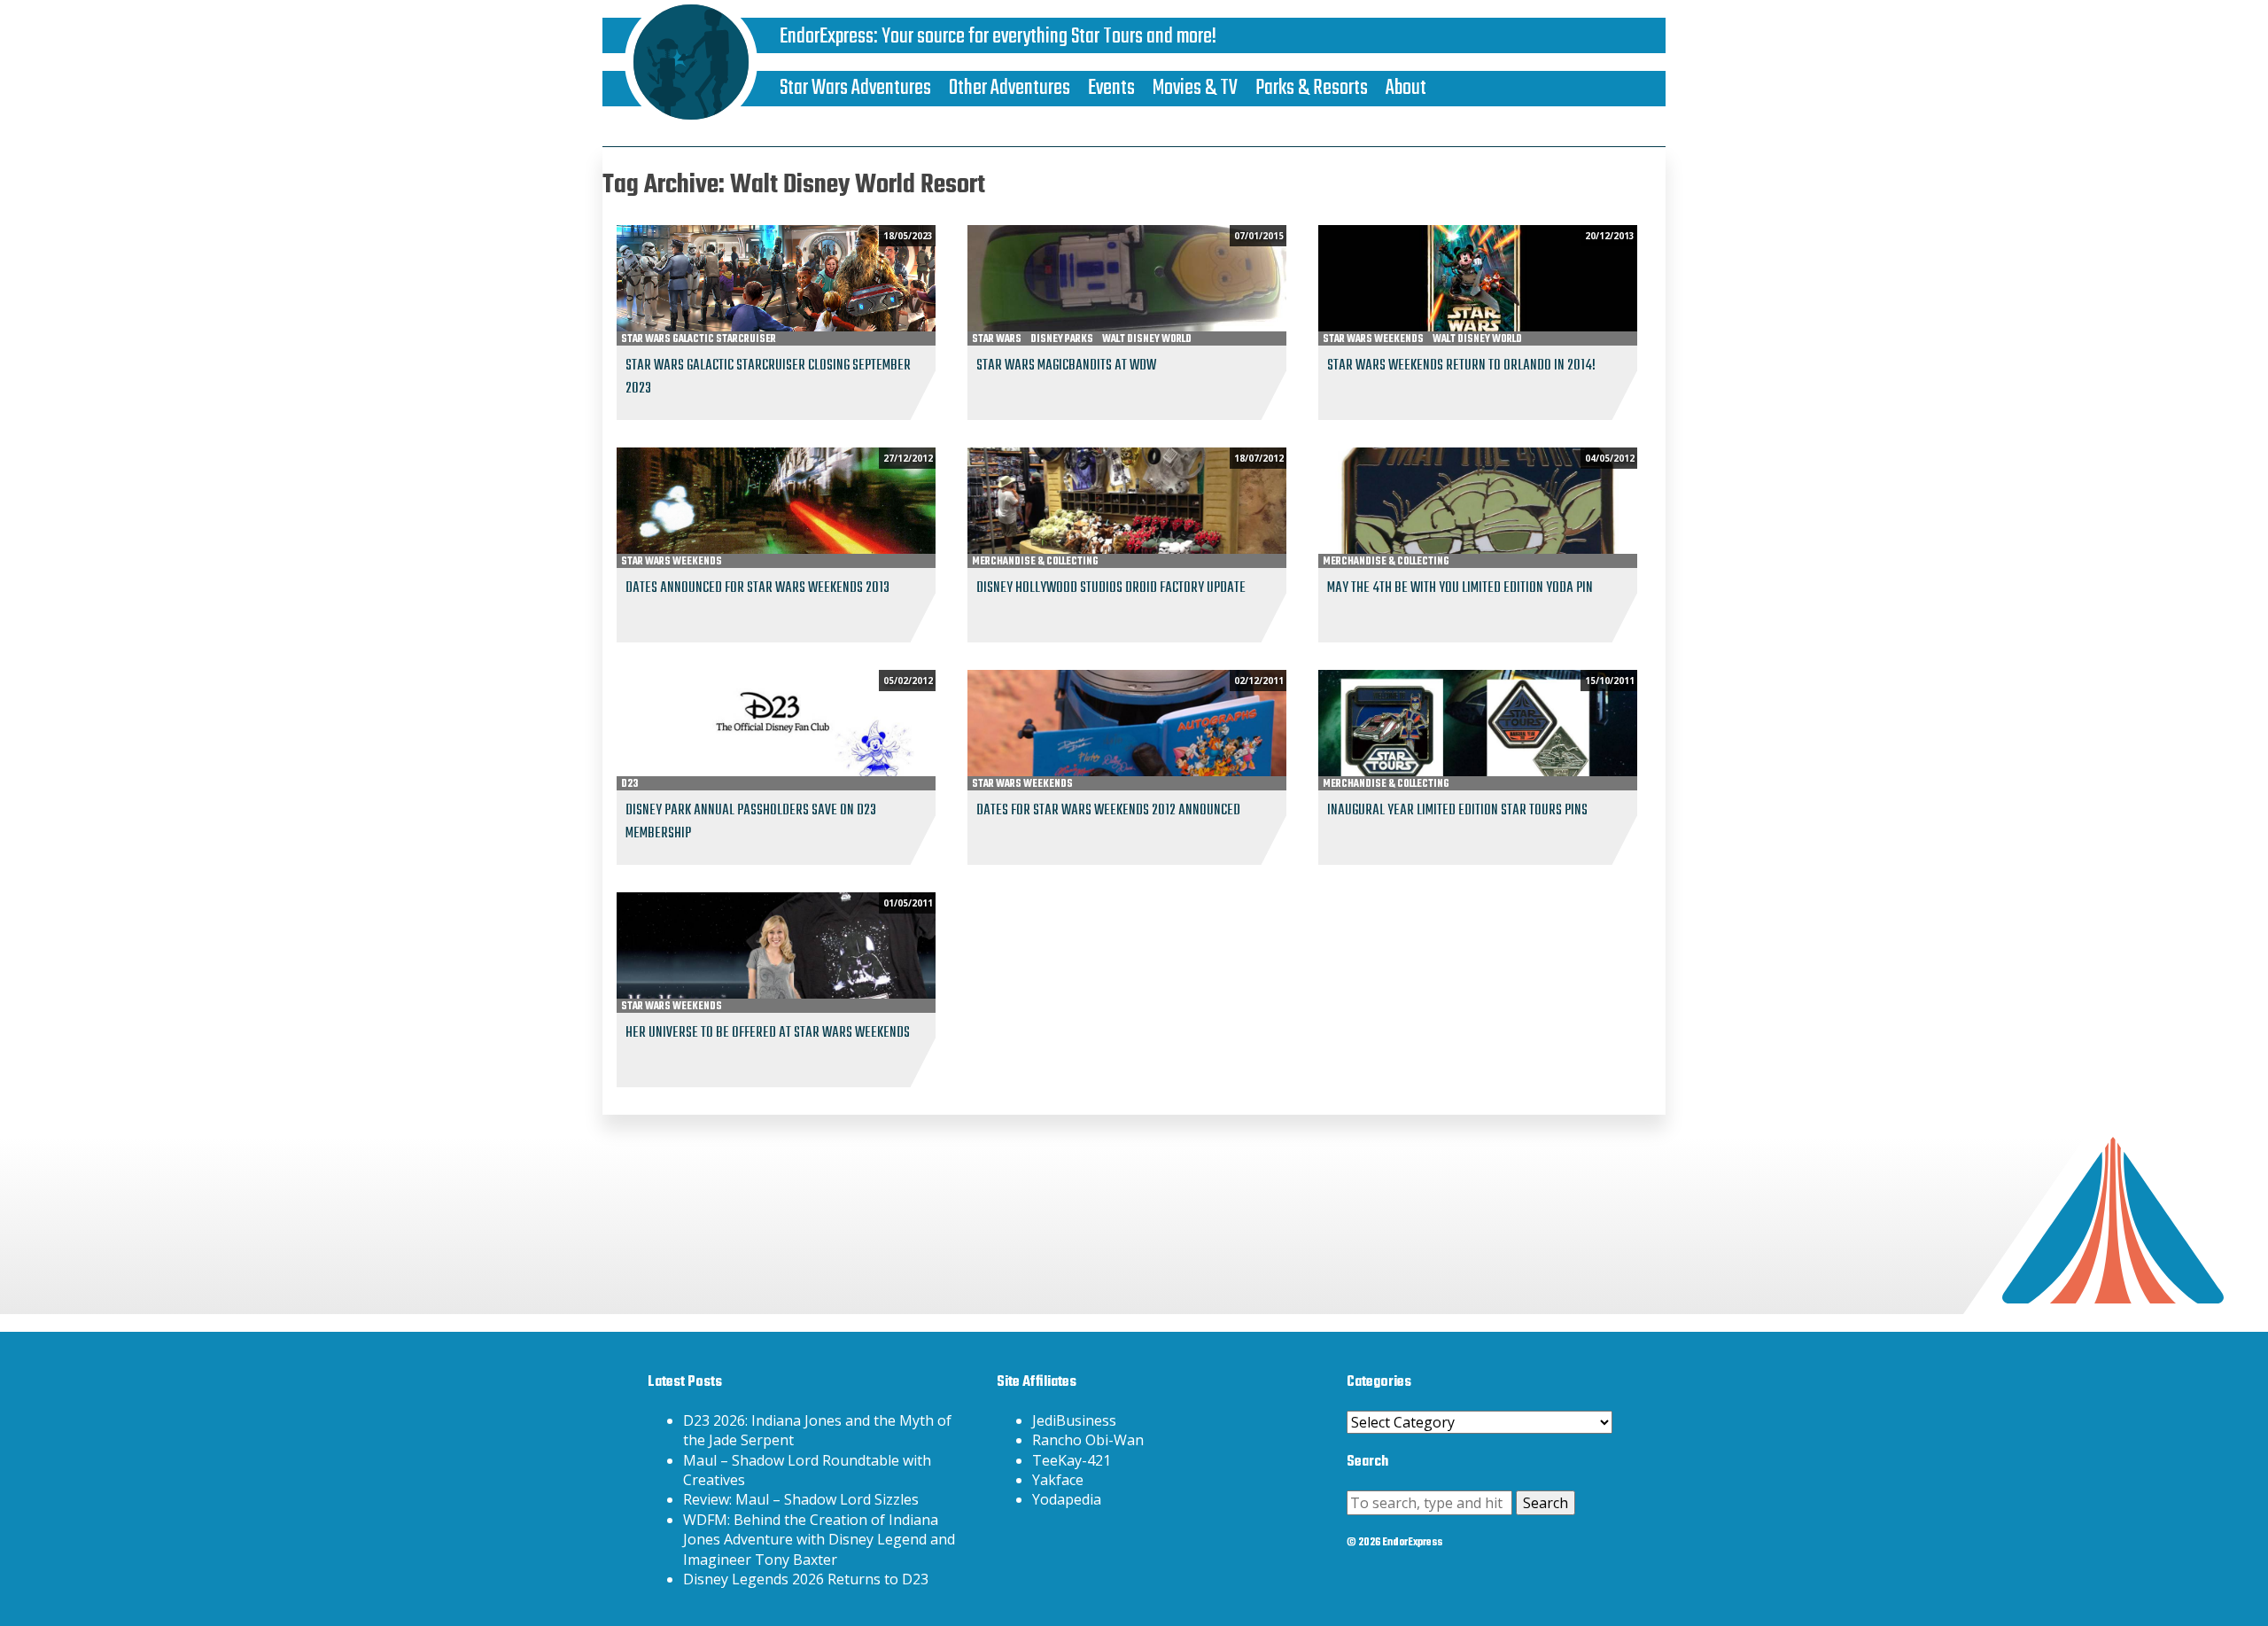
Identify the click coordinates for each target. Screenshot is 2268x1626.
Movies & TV (1195, 88)
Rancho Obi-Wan (1088, 1440)
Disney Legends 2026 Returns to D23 (806, 1579)
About (1406, 88)
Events (1111, 88)
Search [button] (1546, 1503)
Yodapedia (1067, 1499)
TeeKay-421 (1072, 1460)
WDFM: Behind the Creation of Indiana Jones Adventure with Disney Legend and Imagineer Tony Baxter (819, 1540)
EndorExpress (827, 37)
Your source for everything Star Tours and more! (1049, 37)
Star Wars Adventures (855, 88)
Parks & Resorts (1312, 88)
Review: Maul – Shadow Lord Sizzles (801, 1499)
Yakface (1058, 1480)
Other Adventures (1010, 88)
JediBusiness (1074, 1420)
